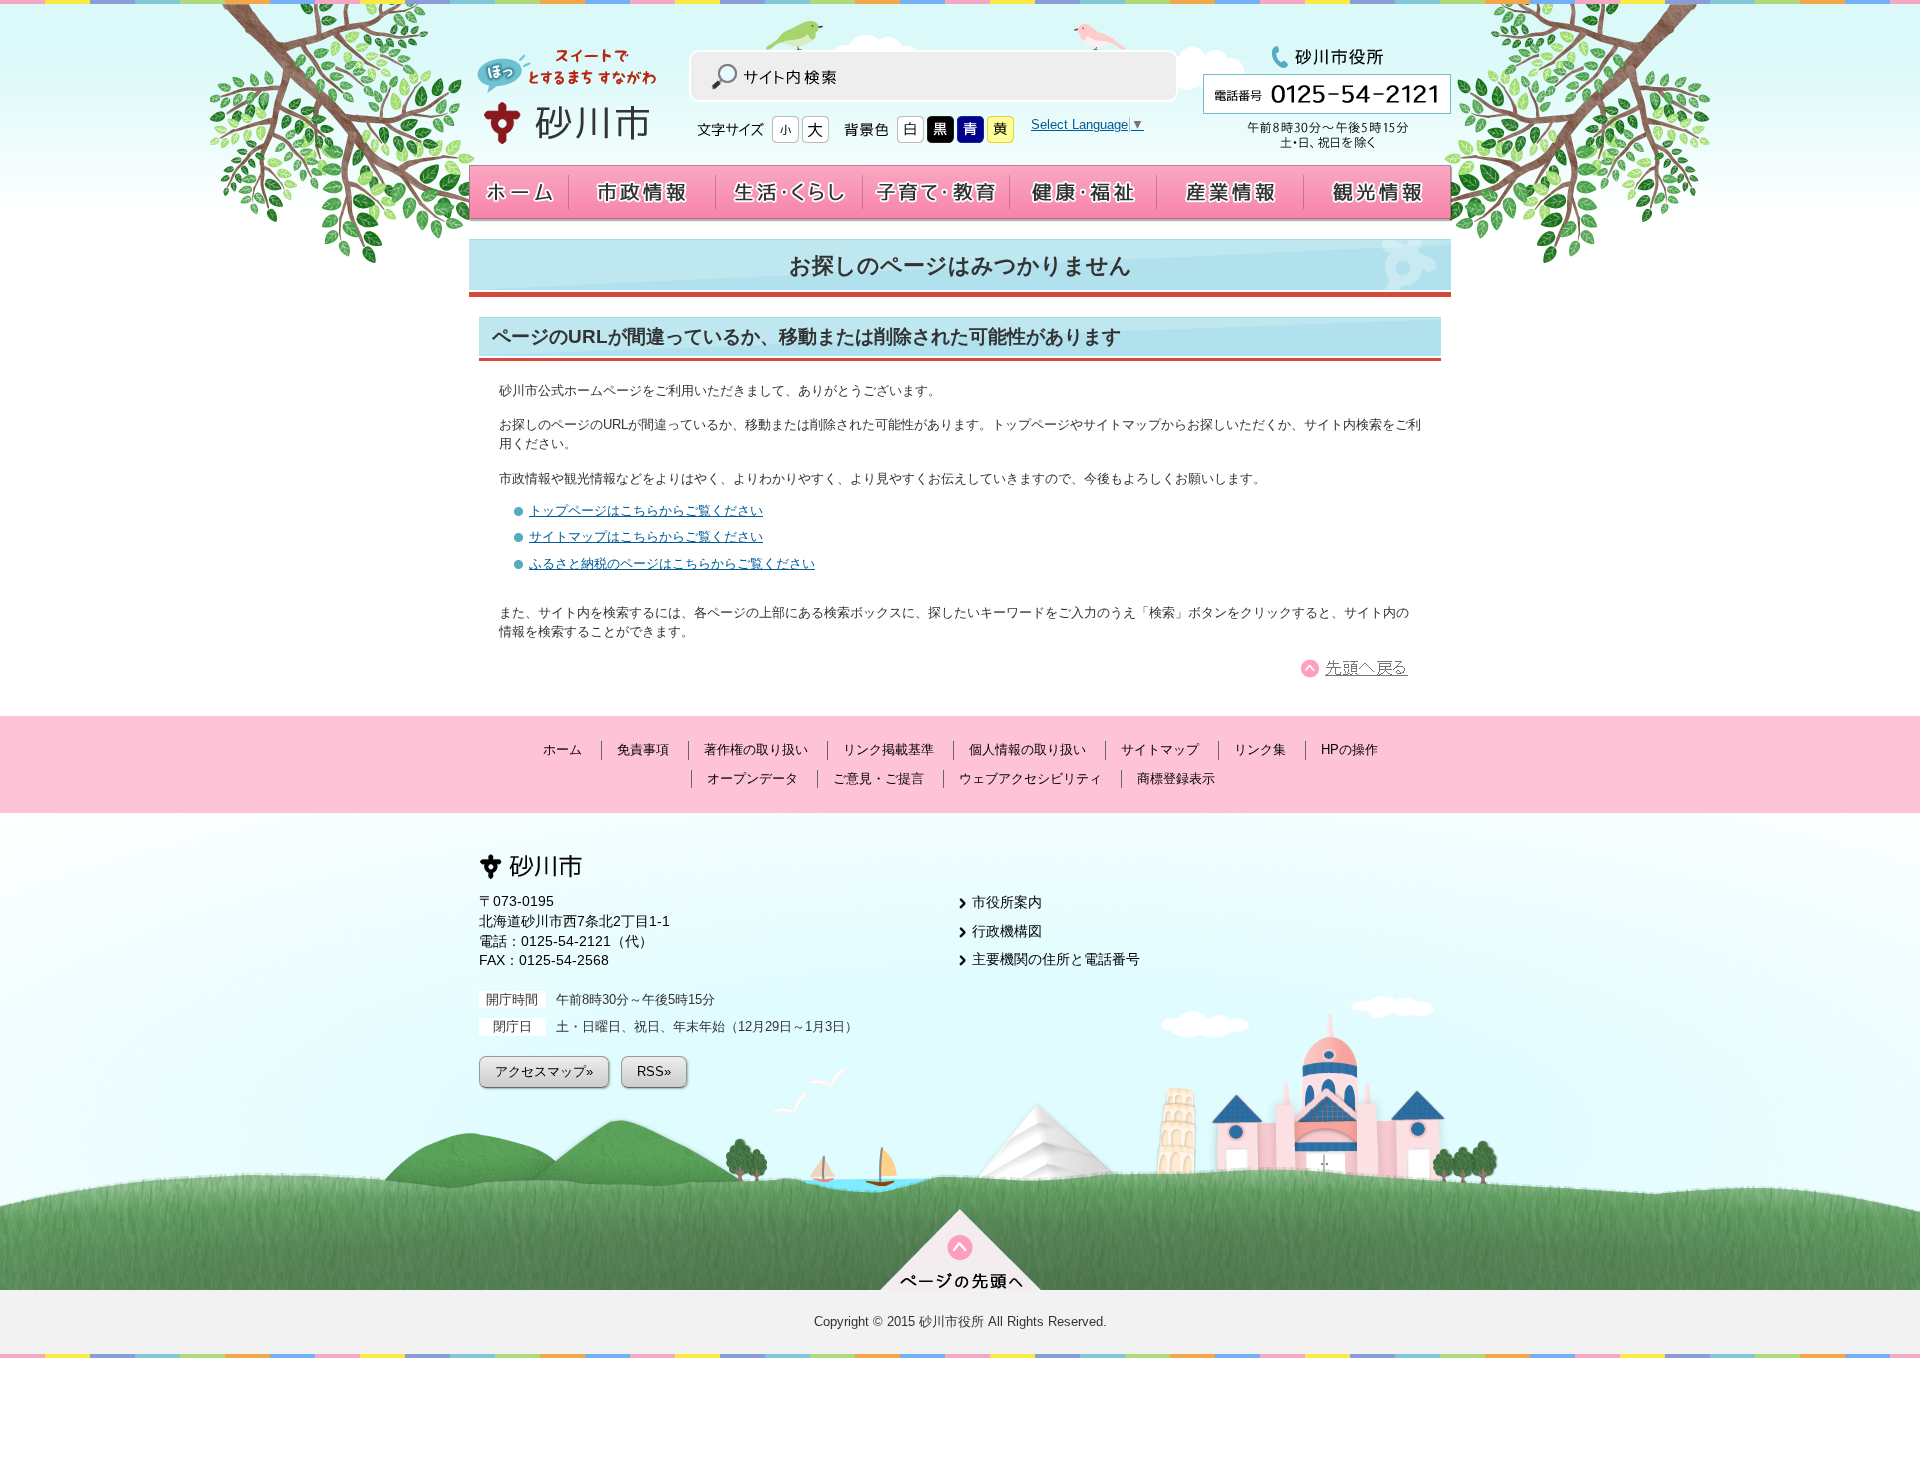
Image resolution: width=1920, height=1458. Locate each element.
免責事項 (643, 749)
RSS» (654, 1071)
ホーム (562, 749)
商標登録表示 (1176, 778)
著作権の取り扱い (756, 749)
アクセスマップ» (544, 1071)
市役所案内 (1007, 902)
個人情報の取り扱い (1027, 749)
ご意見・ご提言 (878, 778)
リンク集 (1260, 749)
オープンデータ (752, 778)
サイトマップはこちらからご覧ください (646, 536)
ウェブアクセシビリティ (1030, 778)
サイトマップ (1160, 749)
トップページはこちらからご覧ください (646, 510)
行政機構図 (1007, 931)
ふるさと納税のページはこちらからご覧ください (672, 563)
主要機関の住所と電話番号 (1056, 959)
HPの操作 (1349, 749)
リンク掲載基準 (888, 749)
